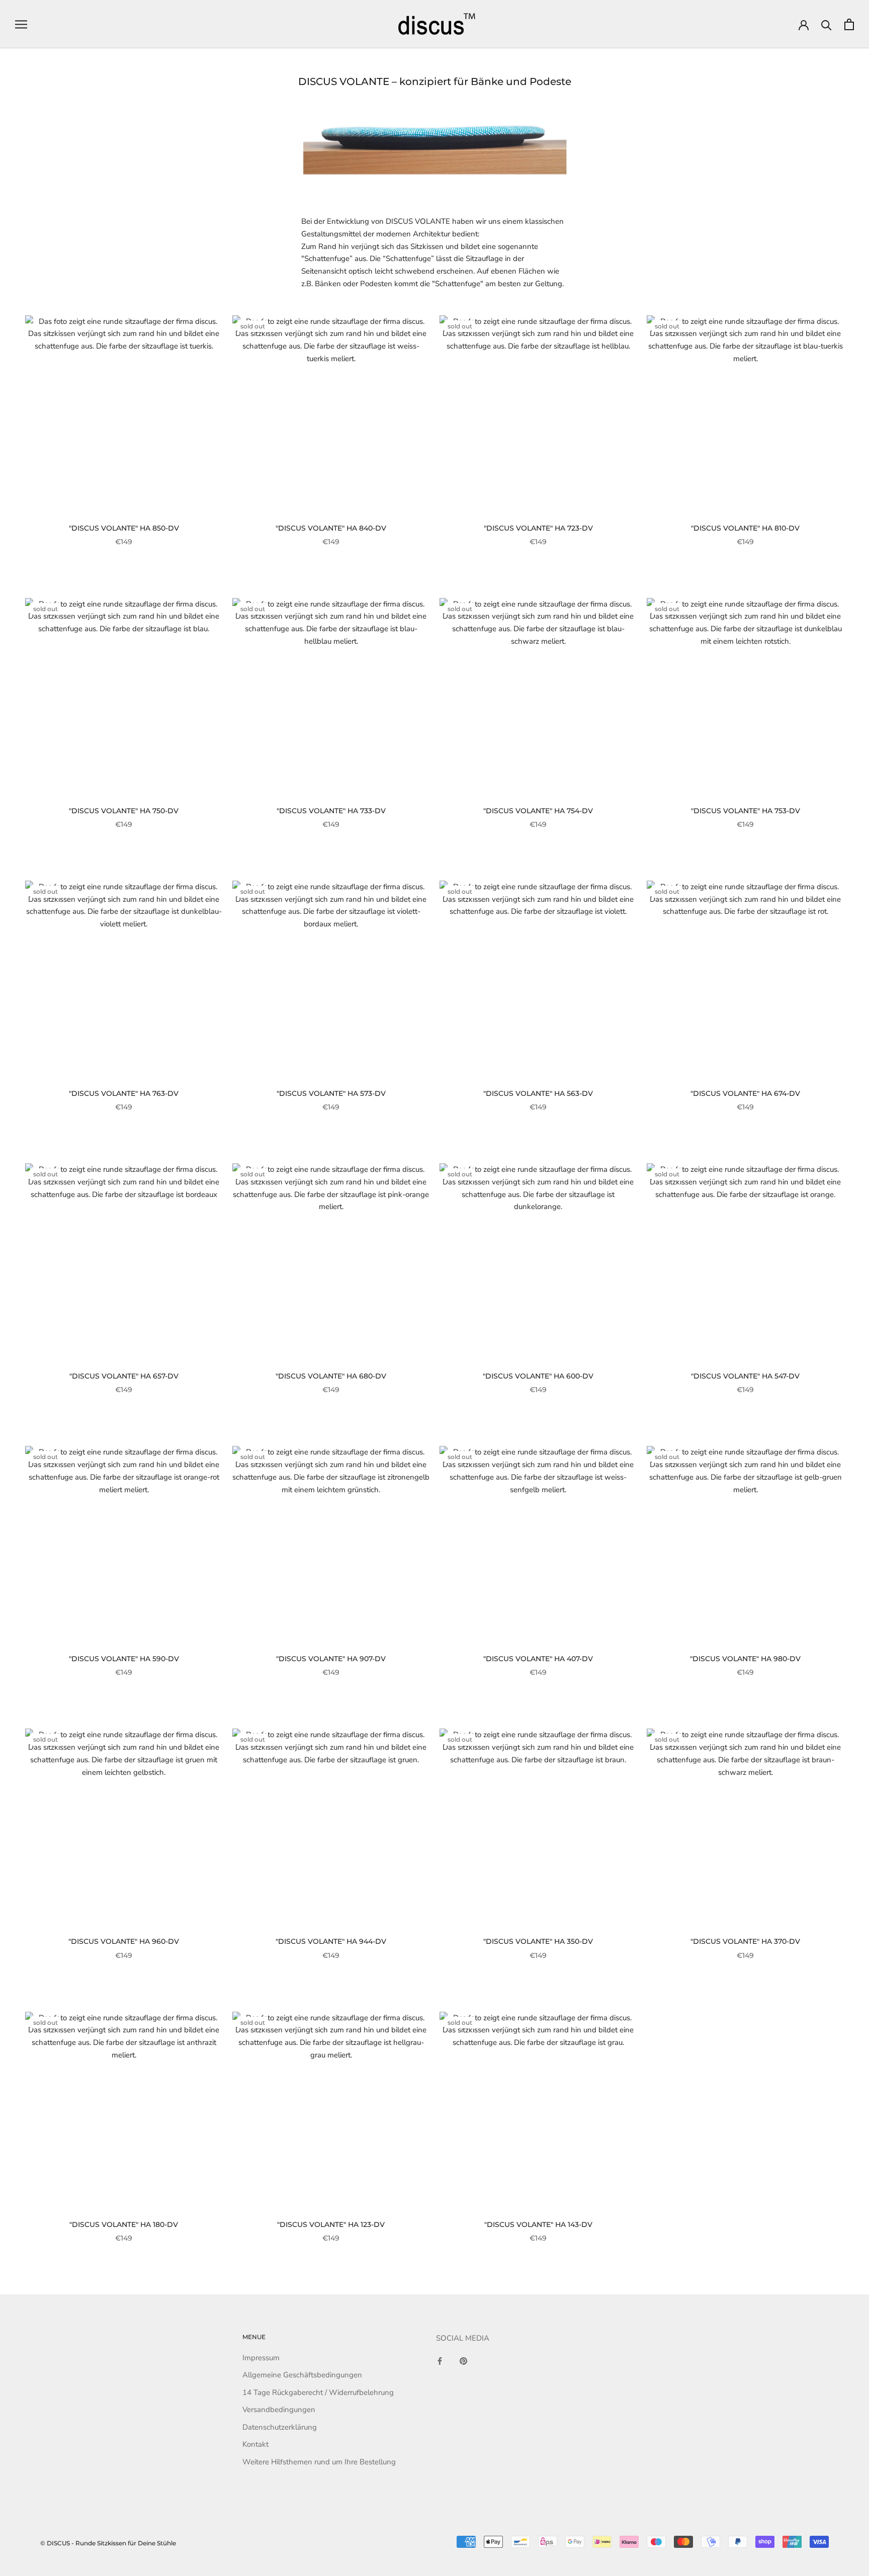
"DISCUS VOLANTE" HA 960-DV (124, 1941)
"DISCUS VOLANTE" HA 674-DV (745, 1093)
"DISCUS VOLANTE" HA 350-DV (538, 1941)
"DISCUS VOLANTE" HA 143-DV (538, 2224)
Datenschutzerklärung (280, 2427)
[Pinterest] (463, 2361)
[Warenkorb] (849, 24)
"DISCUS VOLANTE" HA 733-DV (331, 811)
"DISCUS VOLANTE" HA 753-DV (746, 811)
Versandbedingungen (279, 2410)
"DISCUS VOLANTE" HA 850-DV (124, 528)
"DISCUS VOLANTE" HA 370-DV (745, 1941)
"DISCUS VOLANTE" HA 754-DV (538, 811)
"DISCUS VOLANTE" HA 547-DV (745, 1376)
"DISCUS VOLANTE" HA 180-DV (124, 2224)
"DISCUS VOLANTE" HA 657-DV (124, 1376)
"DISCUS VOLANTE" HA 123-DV (331, 2224)
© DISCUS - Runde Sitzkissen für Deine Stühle (108, 2543)
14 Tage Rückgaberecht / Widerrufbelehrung (318, 2392)
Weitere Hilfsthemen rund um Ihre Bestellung (319, 2462)
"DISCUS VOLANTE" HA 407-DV (538, 1659)
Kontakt (255, 2444)
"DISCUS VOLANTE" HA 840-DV (331, 528)
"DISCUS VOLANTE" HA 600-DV (538, 1376)
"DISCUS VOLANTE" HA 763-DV (124, 1093)
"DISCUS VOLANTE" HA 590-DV (124, 1659)
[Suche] (827, 24)
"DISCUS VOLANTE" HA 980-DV (745, 1659)
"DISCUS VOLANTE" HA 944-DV (331, 1941)
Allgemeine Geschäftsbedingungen (302, 2375)
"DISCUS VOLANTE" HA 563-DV (538, 1093)
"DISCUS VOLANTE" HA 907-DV (331, 1659)
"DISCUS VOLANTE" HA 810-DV (745, 528)
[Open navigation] (21, 24)
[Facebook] (440, 2361)
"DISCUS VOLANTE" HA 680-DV (331, 1376)
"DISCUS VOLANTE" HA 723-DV (538, 528)
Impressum (261, 2358)
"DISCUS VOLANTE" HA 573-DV (331, 1093)
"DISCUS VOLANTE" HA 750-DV (124, 811)
